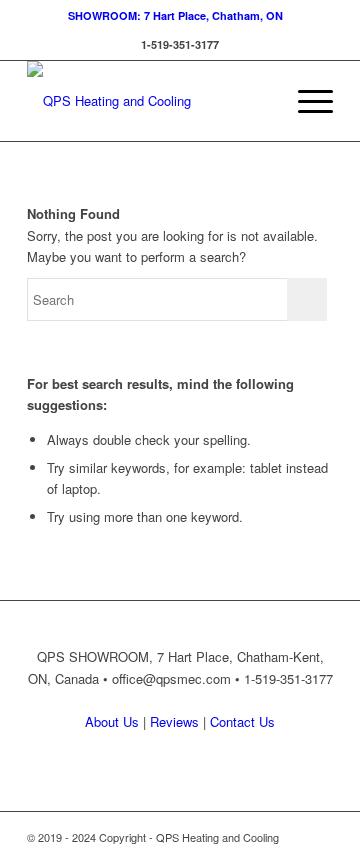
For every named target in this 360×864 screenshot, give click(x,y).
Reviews (174, 721)
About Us (112, 721)
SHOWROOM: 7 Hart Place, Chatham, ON (175, 15)
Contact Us (242, 721)
